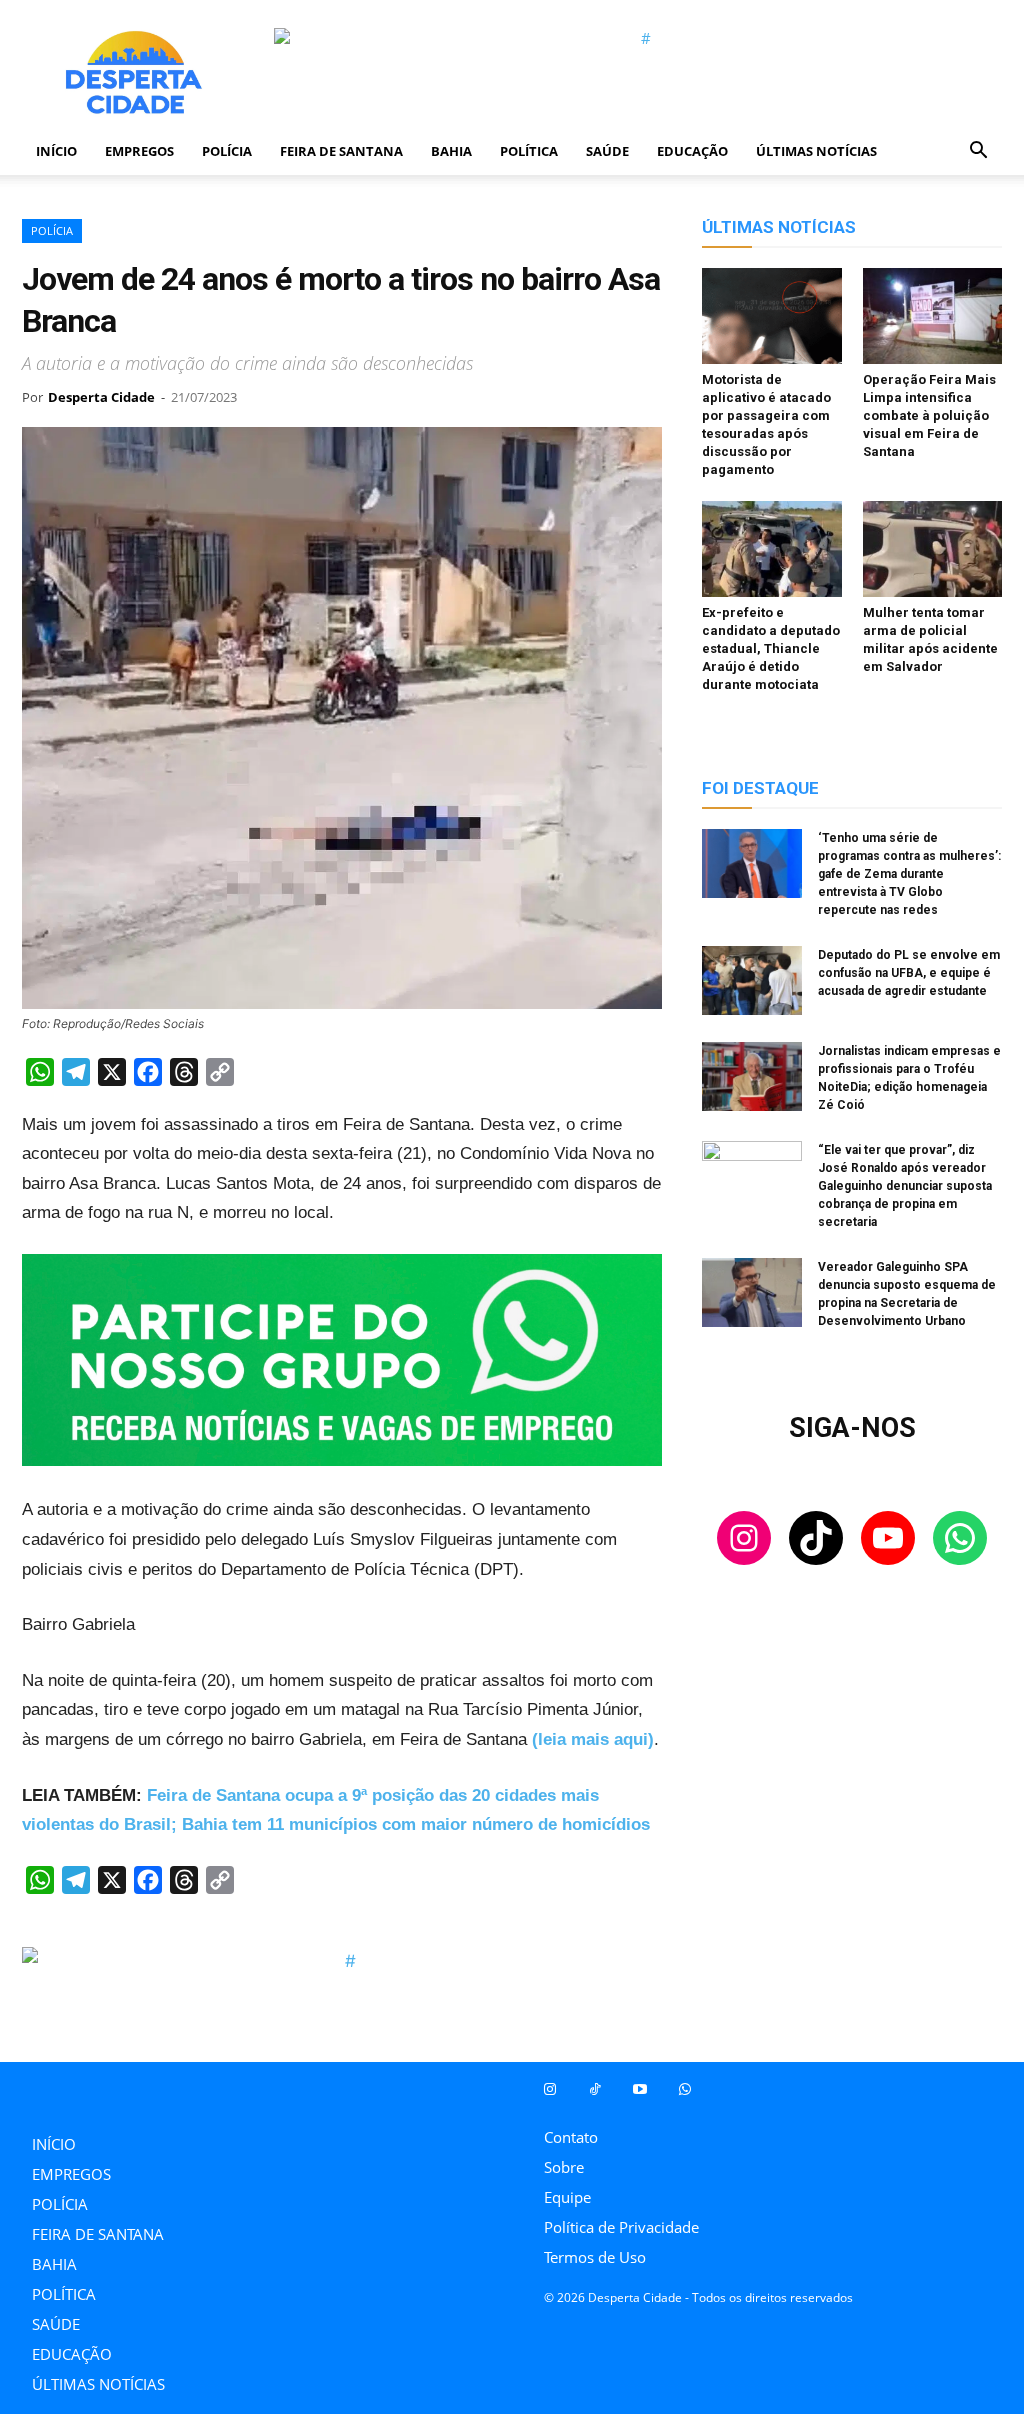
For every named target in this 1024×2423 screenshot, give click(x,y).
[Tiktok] (594, 2089)
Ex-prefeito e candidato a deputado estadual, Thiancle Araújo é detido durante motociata (771, 648)
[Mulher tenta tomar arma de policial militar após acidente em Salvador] (933, 549)
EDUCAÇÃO (692, 151)
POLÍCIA (227, 151)
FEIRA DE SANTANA (341, 151)
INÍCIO (56, 151)
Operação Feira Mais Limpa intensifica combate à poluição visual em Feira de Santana (929, 415)
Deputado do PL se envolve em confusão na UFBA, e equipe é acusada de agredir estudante (909, 973)
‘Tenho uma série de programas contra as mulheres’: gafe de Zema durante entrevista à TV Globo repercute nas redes (909, 874)
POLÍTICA (529, 151)
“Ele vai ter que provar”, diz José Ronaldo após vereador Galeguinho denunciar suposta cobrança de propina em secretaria (905, 1186)
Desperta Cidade (101, 397)
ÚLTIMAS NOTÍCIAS (816, 151)
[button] (978, 152)
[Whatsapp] (684, 2089)
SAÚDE (607, 151)
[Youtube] (639, 2089)
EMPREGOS (139, 151)
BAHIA (451, 151)
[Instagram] (549, 2089)
